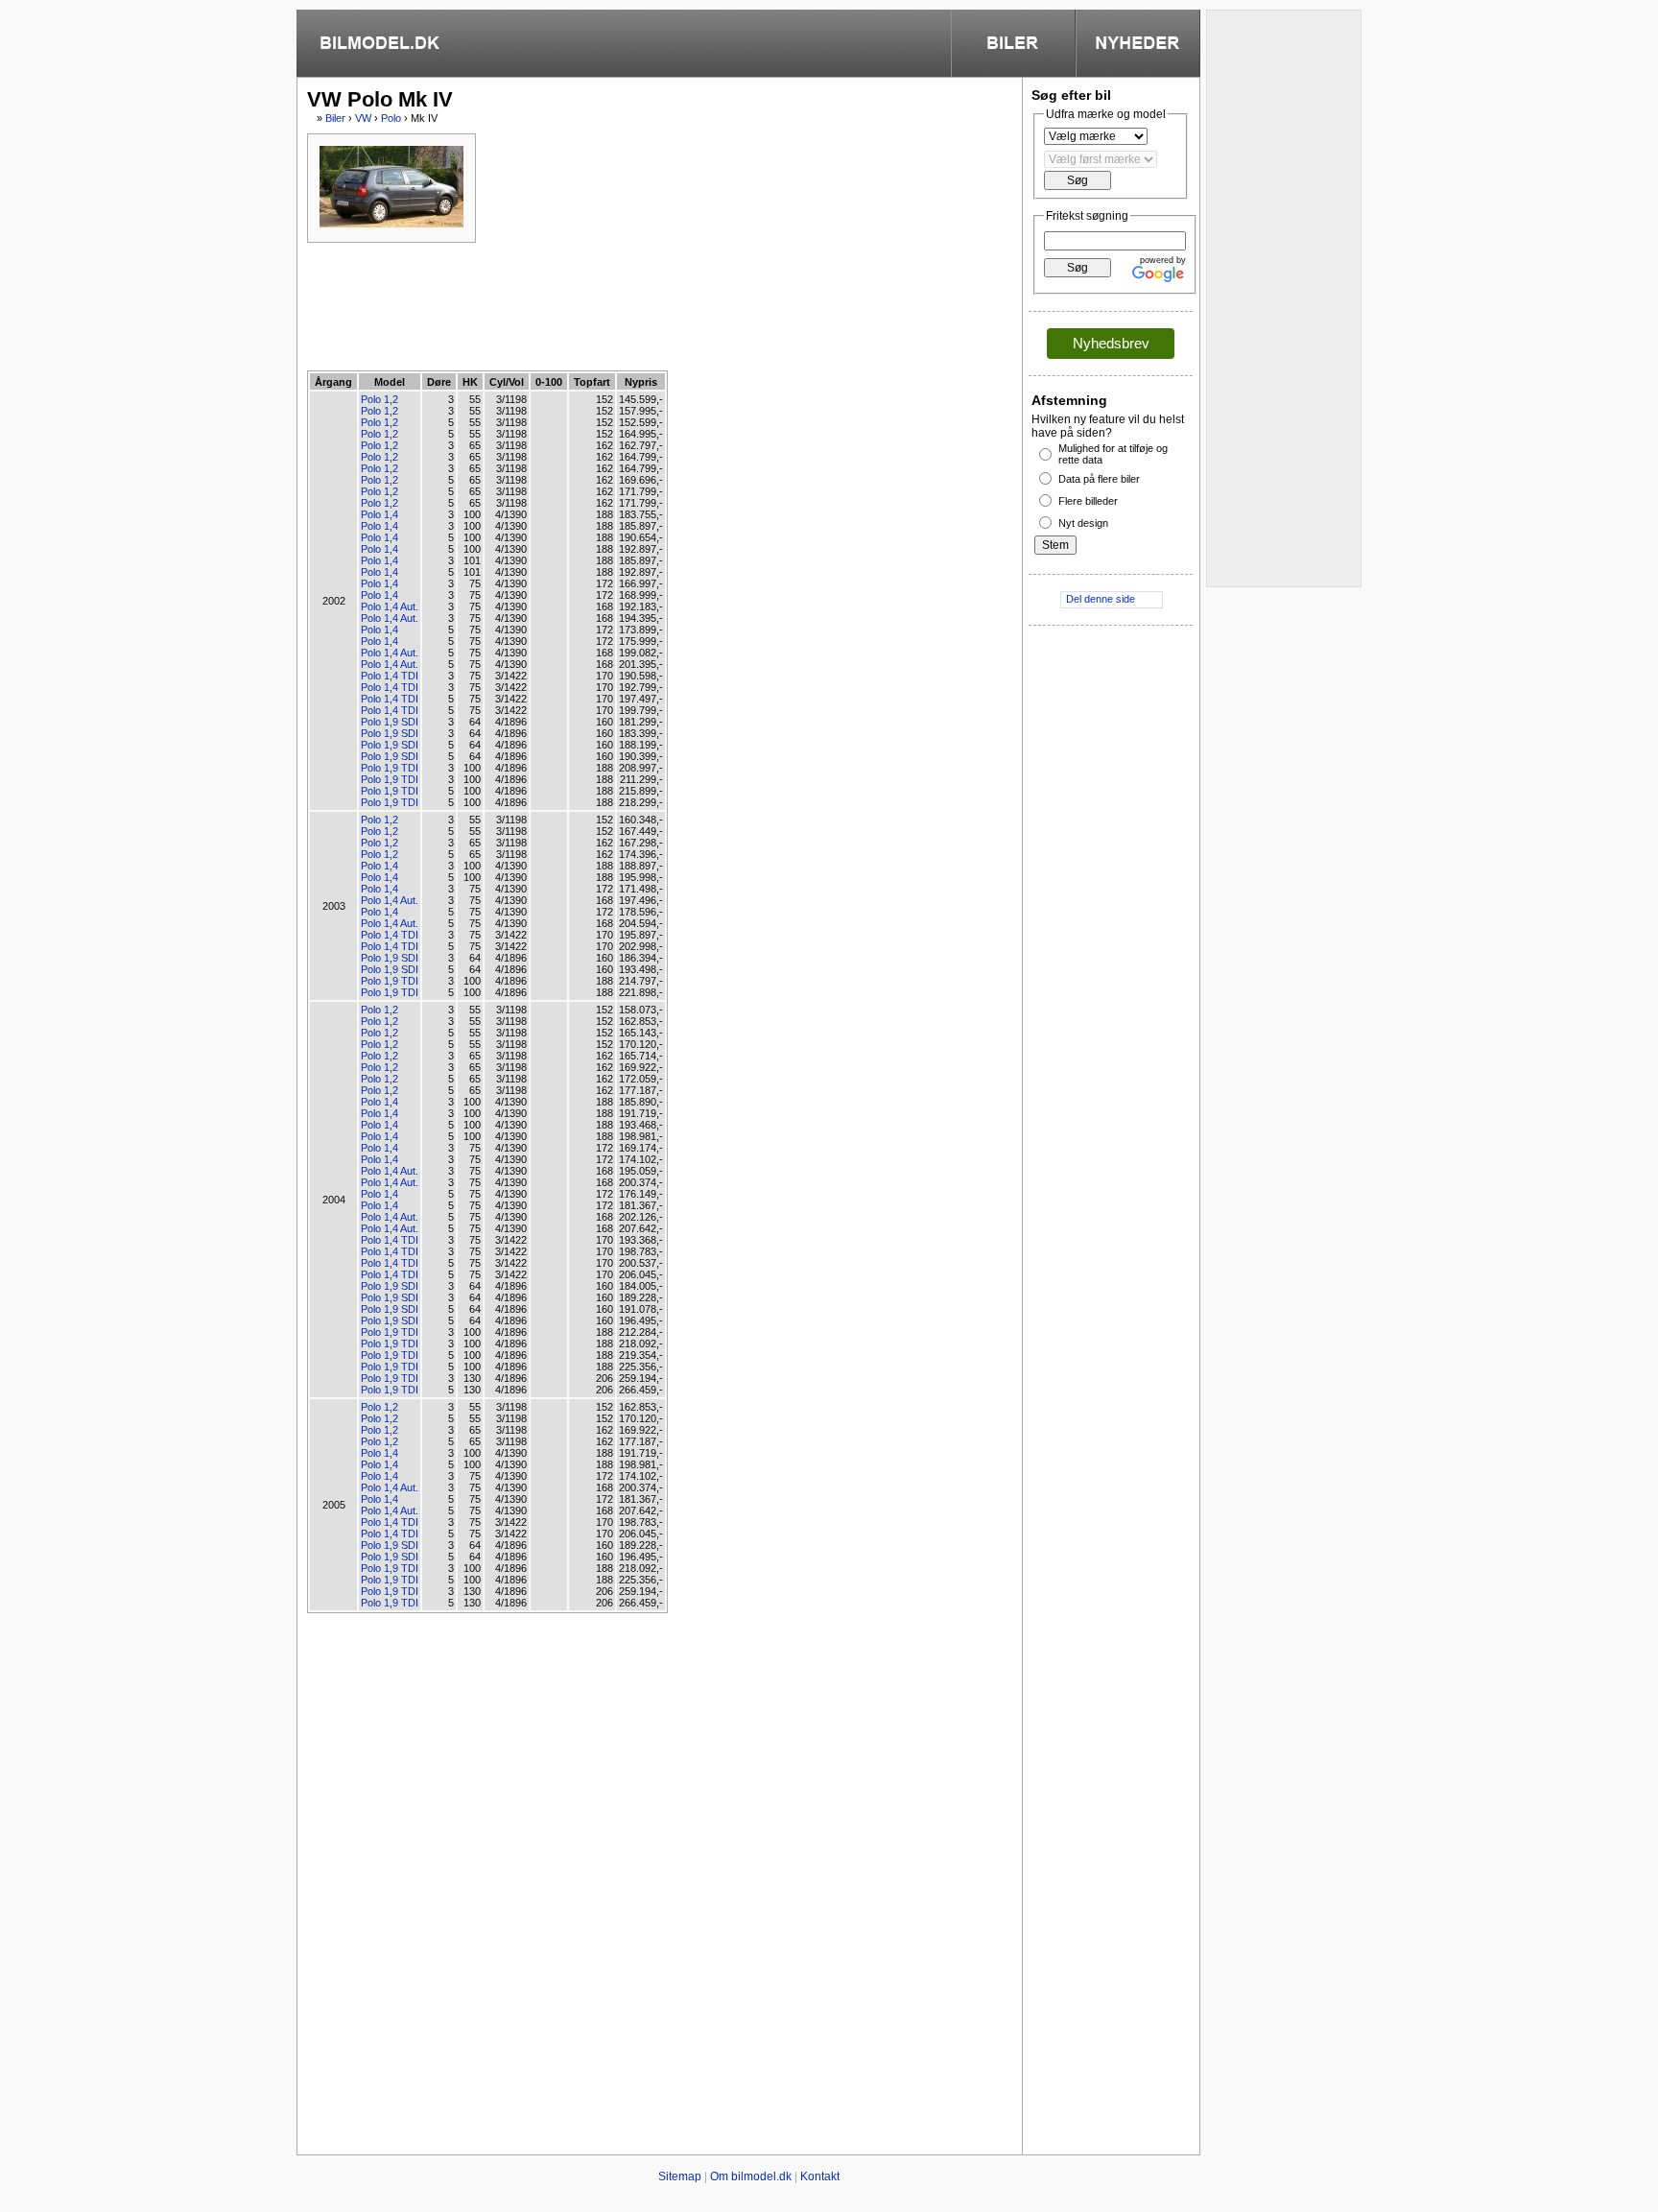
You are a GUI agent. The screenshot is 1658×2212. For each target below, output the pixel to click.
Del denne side (1101, 599)
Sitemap (680, 2176)
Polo (391, 118)
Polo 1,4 (379, 514)
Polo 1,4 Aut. (390, 607)
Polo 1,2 (379, 399)
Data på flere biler (1099, 479)
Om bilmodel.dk (751, 2176)
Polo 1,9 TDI (390, 768)
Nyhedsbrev (1111, 343)
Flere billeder (1088, 501)
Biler (335, 118)
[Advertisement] (656, 305)
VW (363, 118)
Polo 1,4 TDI (390, 676)
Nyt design (1083, 523)
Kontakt (820, 2176)
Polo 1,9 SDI (390, 722)
